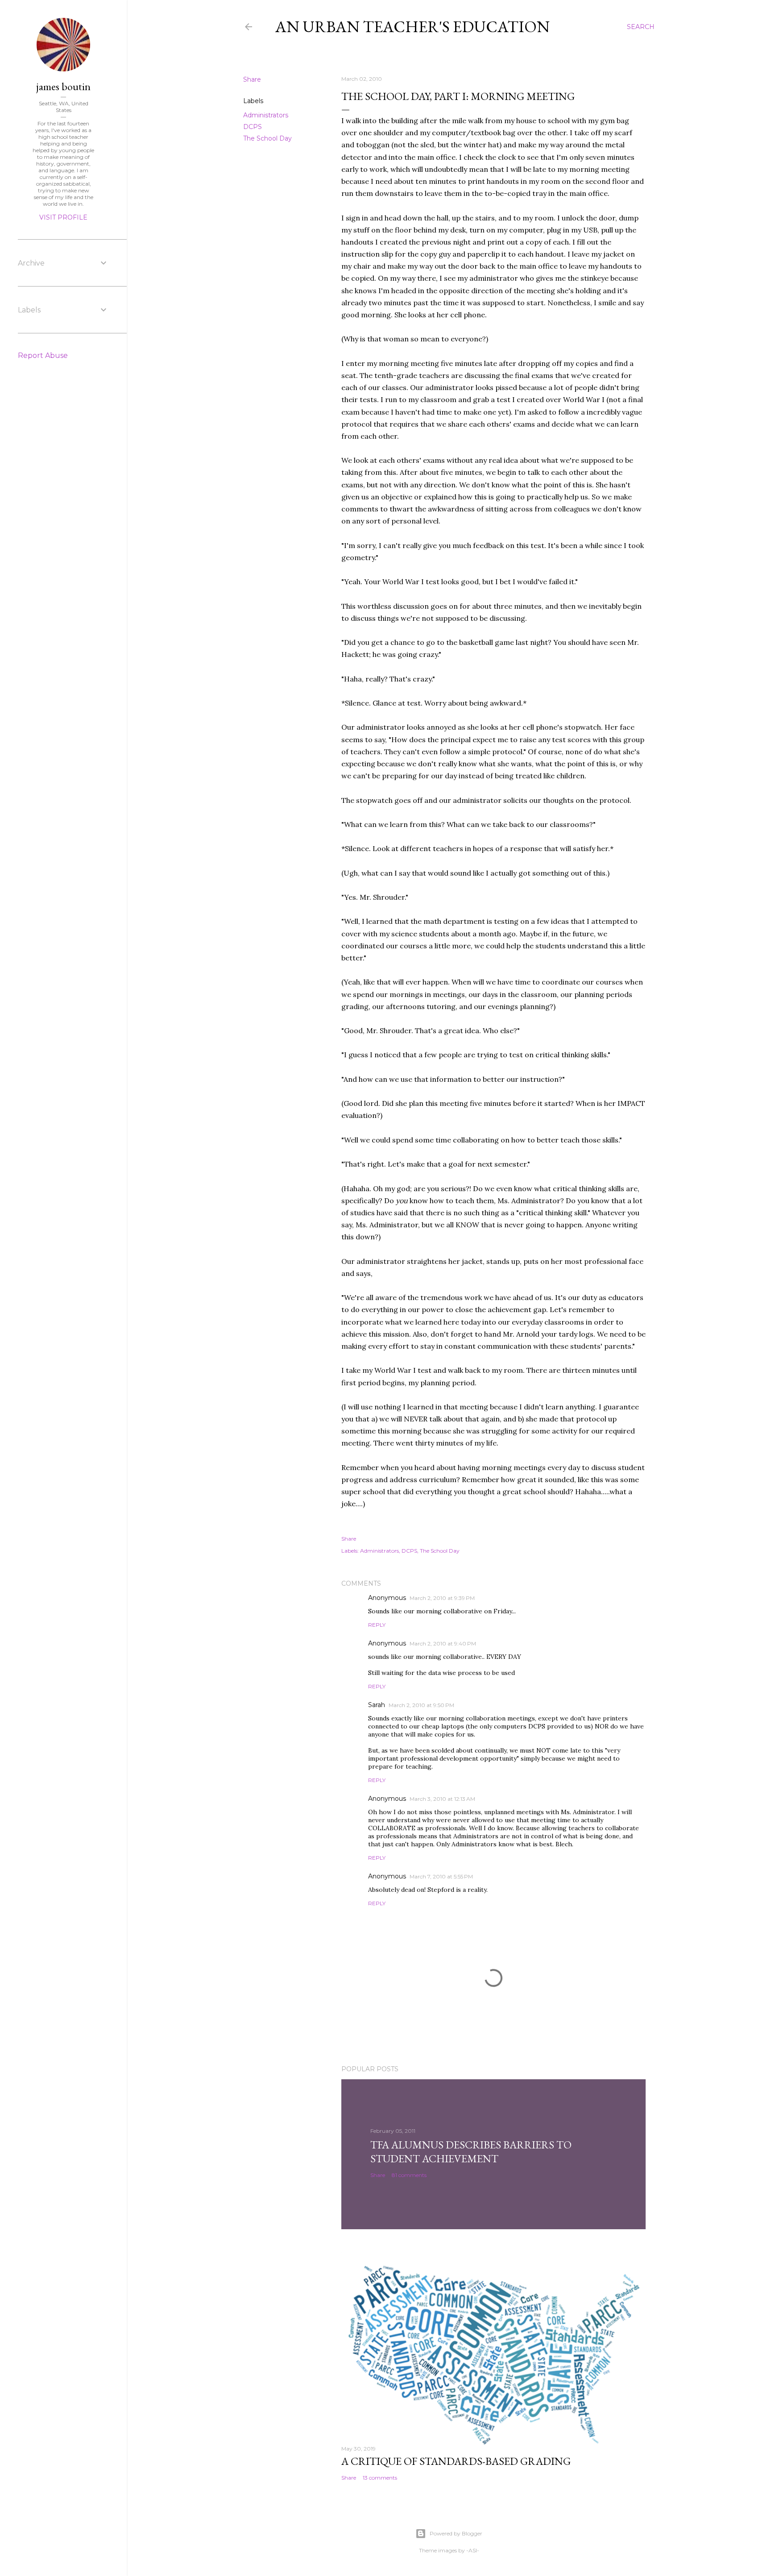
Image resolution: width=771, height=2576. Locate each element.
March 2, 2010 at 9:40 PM (443, 1643)
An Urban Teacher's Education (412, 27)
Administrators (266, 115)
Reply (377, 1625)
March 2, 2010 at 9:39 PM (442, 1598)
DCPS (253, 127)
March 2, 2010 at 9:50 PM (421, 1705)
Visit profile (63, 217)
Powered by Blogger (456, 2533)
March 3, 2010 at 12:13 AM (442, 1799)
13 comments (380, 2478)
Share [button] (252, 79)
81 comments (409, 2175)
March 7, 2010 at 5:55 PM (441, 1876)
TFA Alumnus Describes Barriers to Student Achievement (471, 2152)
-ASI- (473, 2550)
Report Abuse (43, 355)
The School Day (267, 138)
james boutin (63, 86)
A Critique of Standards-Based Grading (456, 2461)
